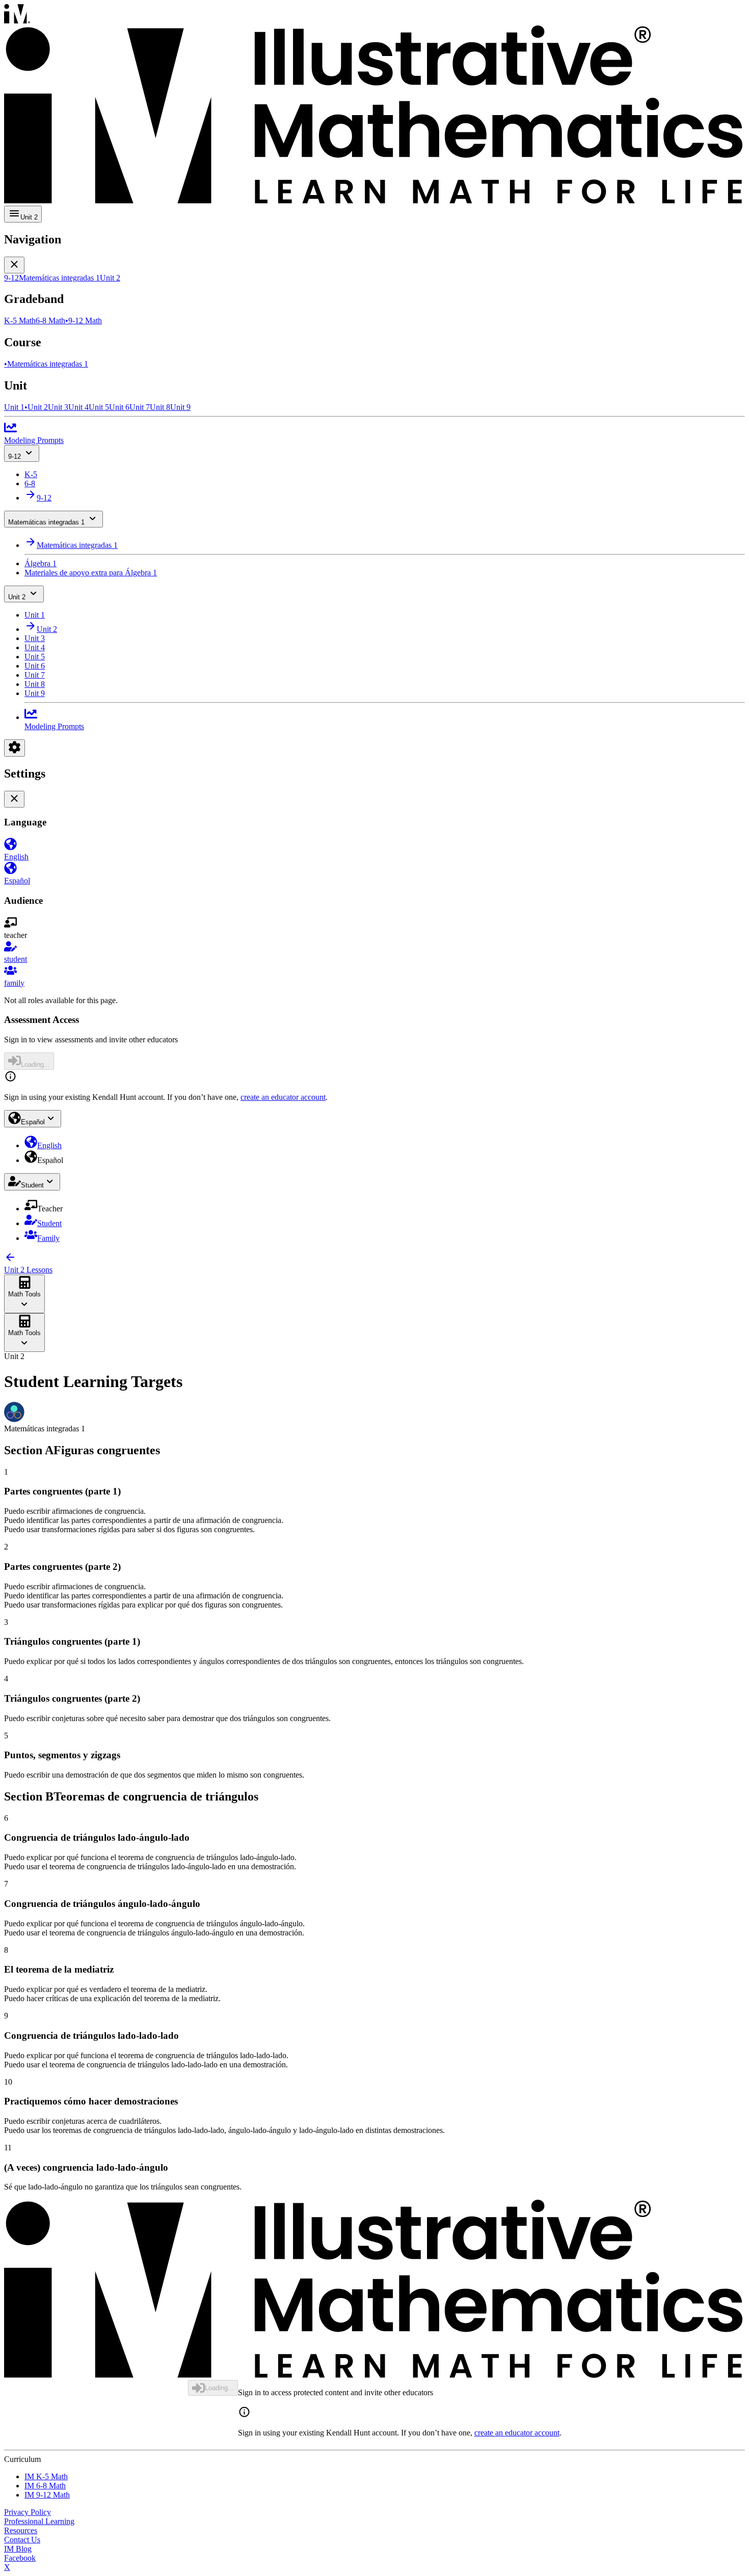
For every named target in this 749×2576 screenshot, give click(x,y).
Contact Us (22, 2540)
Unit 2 (17, 597)
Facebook (20, 2558)
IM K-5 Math (46, 2476)
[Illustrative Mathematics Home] (374, 105)
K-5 (31, 474)
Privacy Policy (28, 2512)
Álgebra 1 (41, 563)
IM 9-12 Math (47, 2495)
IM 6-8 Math (45, 2486)
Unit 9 (35, 693)
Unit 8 (35, 684)
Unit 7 (35, 675)
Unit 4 (35, 647)
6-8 (30, 483)
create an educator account (283, 1097)
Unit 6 (35, 666)
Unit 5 (35, 657)
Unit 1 (35, 615)
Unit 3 (35, 638)
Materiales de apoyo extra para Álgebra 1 (91, 573)
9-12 (15, 456)
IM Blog (18, 2549)
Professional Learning (39, 2521)
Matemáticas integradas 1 (46, 522)
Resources (21, 2530)
